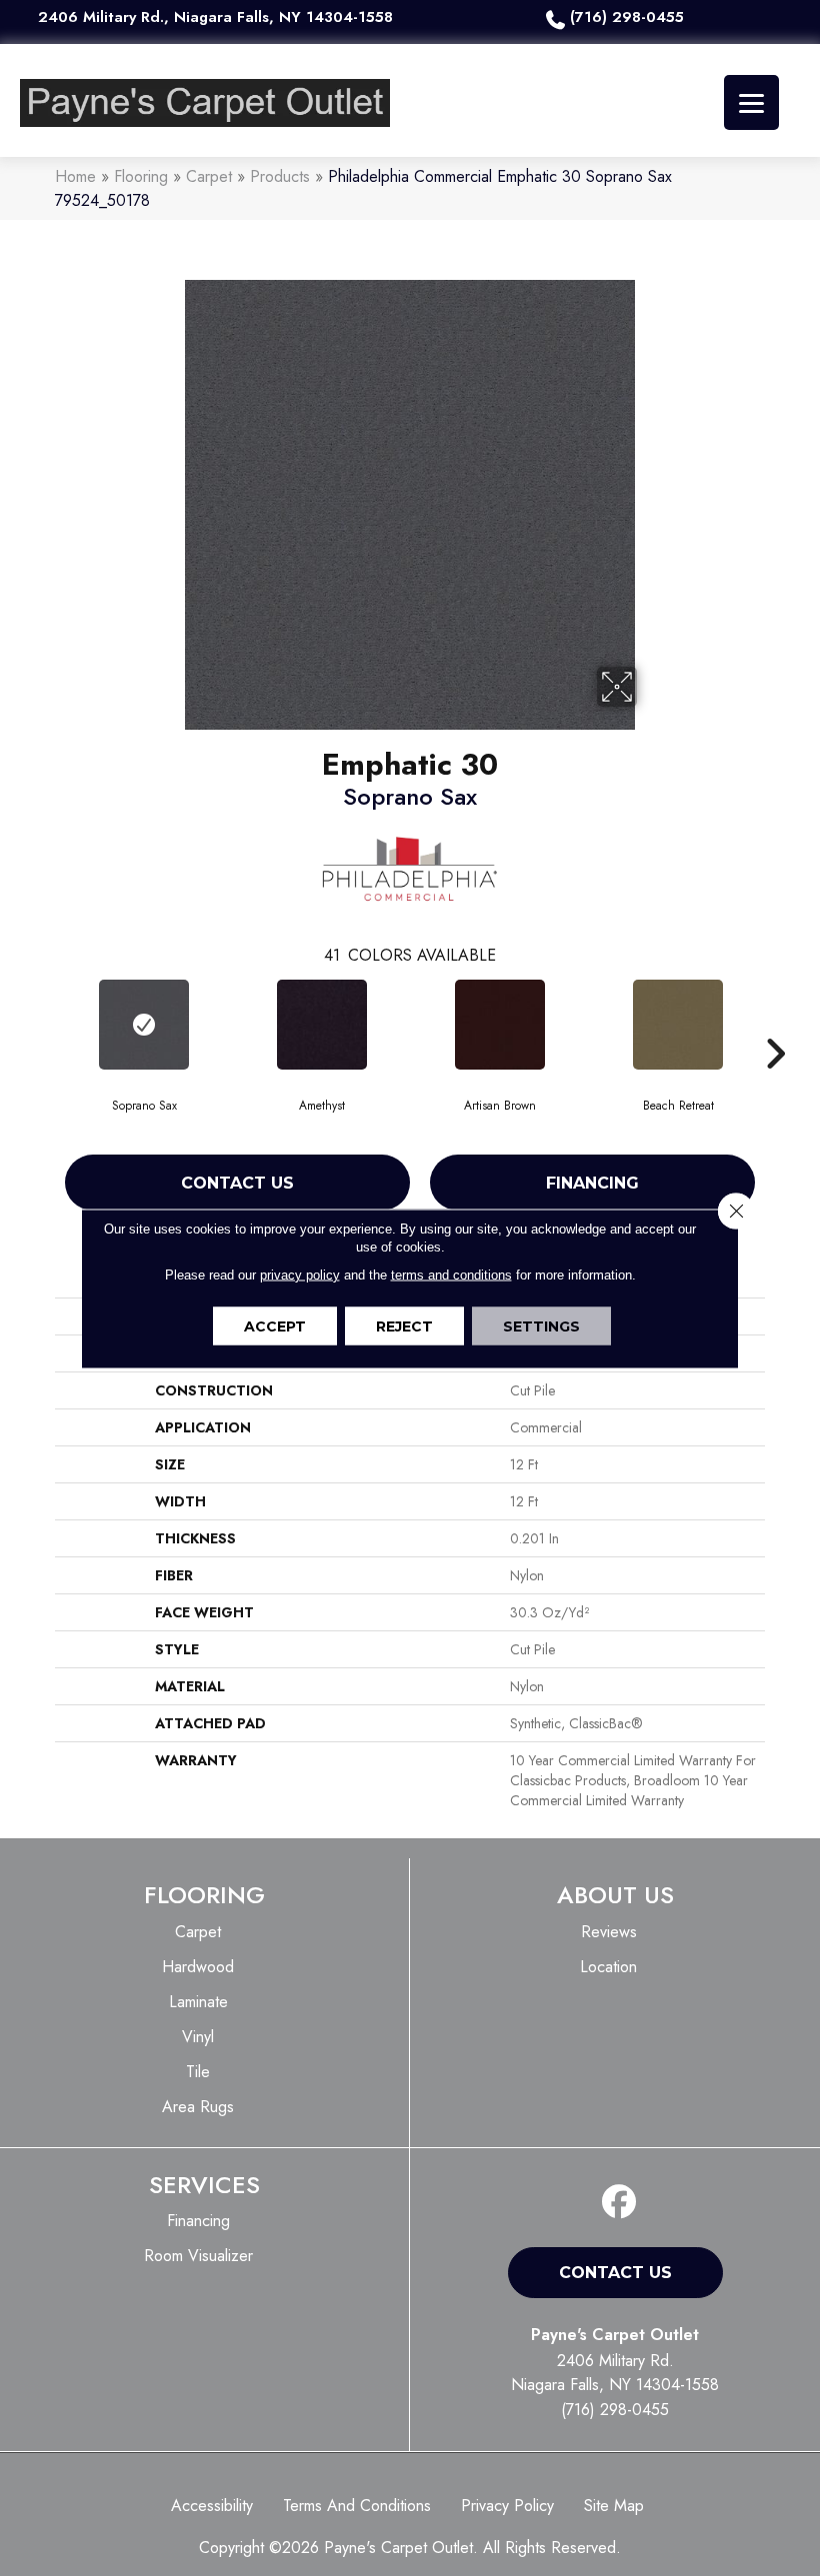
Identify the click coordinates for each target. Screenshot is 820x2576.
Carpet (209, 176)
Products (280, 176)
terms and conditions (451, 1274)
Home (75, 176)
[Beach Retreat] (678, 1025)
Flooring (141, 176)
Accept (275, 1325)
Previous (45, 1024)
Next (775, 1024)
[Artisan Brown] (500, 1025)
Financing (592, 1183)
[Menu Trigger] (751, 102)
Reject (404, 1325)
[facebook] (619, 2203)
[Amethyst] (322, 1025)
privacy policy (300, 1274)
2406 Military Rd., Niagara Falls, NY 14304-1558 (215, 17)
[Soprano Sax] (144, 1025)
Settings (541, 1325)
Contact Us (237, 1183)
